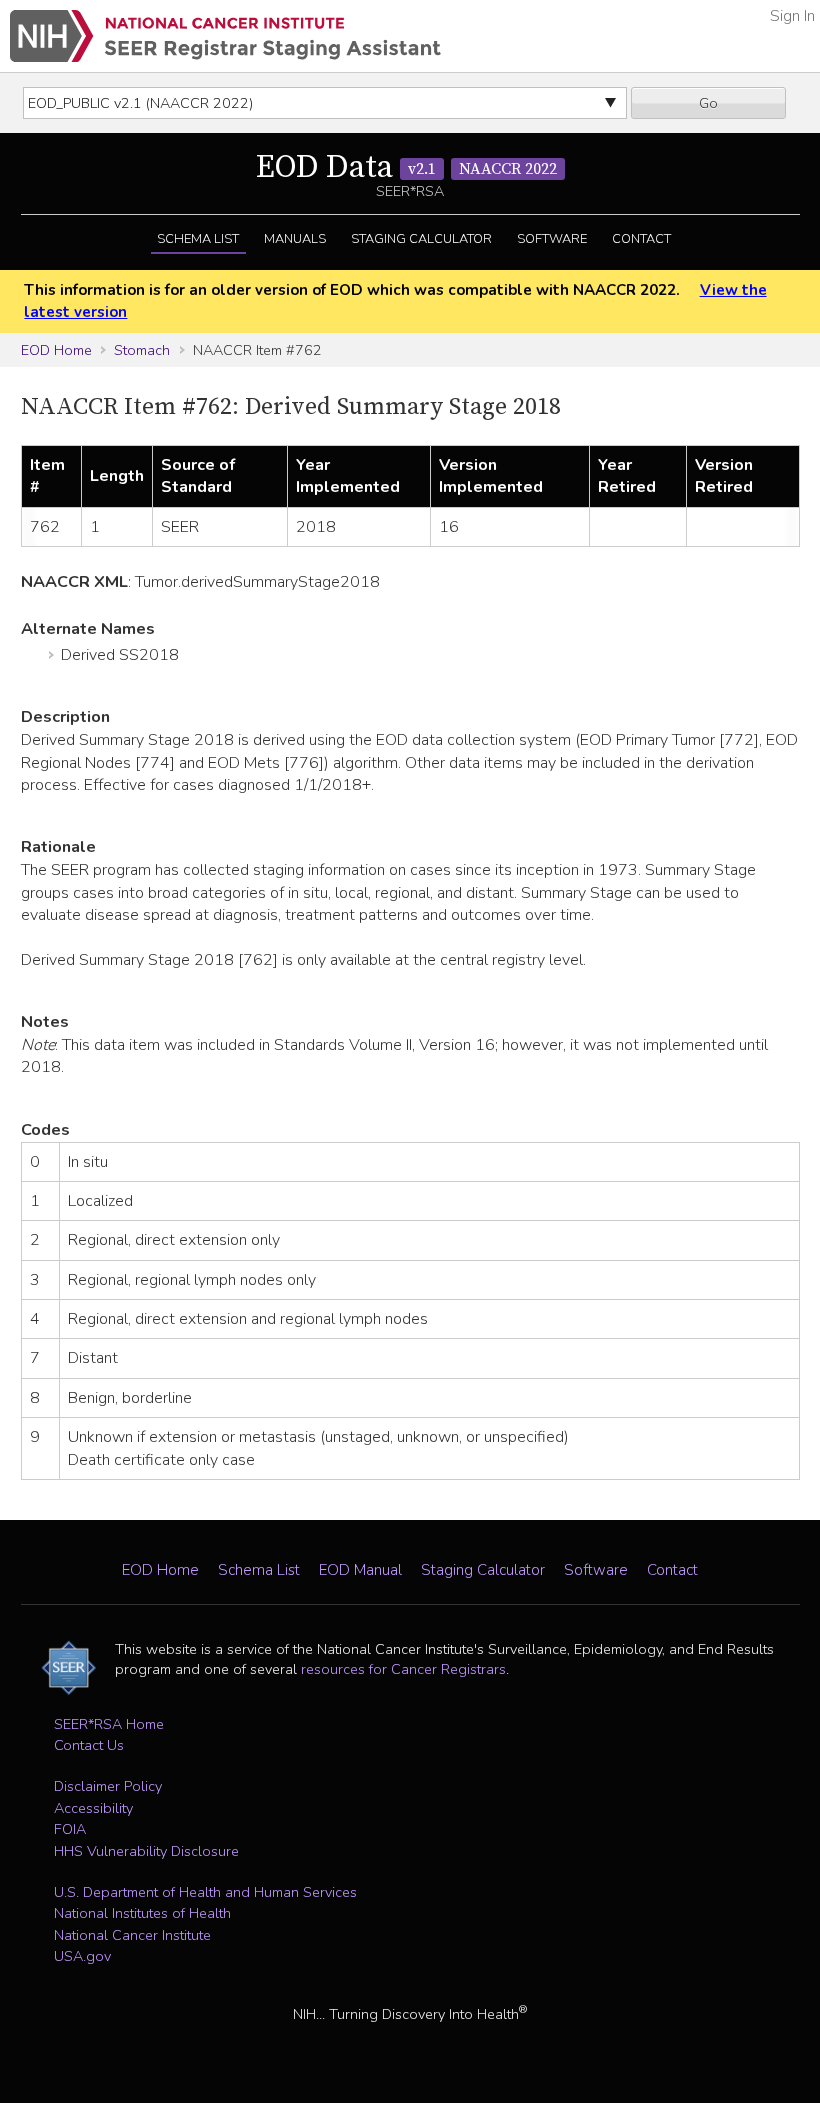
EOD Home (56, 350)
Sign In (792, 16)
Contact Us (89, 1745)
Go (708, 103)
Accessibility (93, 1808)
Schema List (198, 239)
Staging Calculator (421, 239)
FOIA (70, 1829)
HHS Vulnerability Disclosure (146, 1851)
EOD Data (406, 168)
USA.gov (82, 1956)
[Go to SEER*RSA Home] (225, 36)
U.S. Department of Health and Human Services (205, 1892)
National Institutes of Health (142, 1913)
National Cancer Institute (132, 1935)
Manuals (295, 239)
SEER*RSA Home (109, 1724)
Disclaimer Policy (108, 1786)
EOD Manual (360, 1570)
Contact (641, 239)
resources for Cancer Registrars (403, 1669)
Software (552, 239)
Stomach (142, 350)
